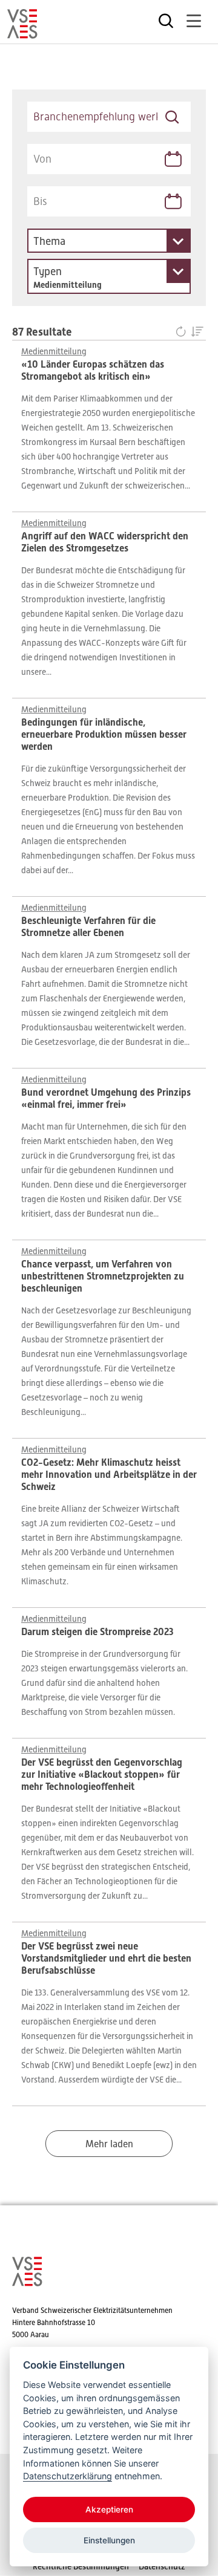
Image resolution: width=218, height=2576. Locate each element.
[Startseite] (22, 33)
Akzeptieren (109, 2509)
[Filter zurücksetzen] (183, 333)
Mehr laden (109, 2144)
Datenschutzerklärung (68, 2476)
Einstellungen (109, 2540)
